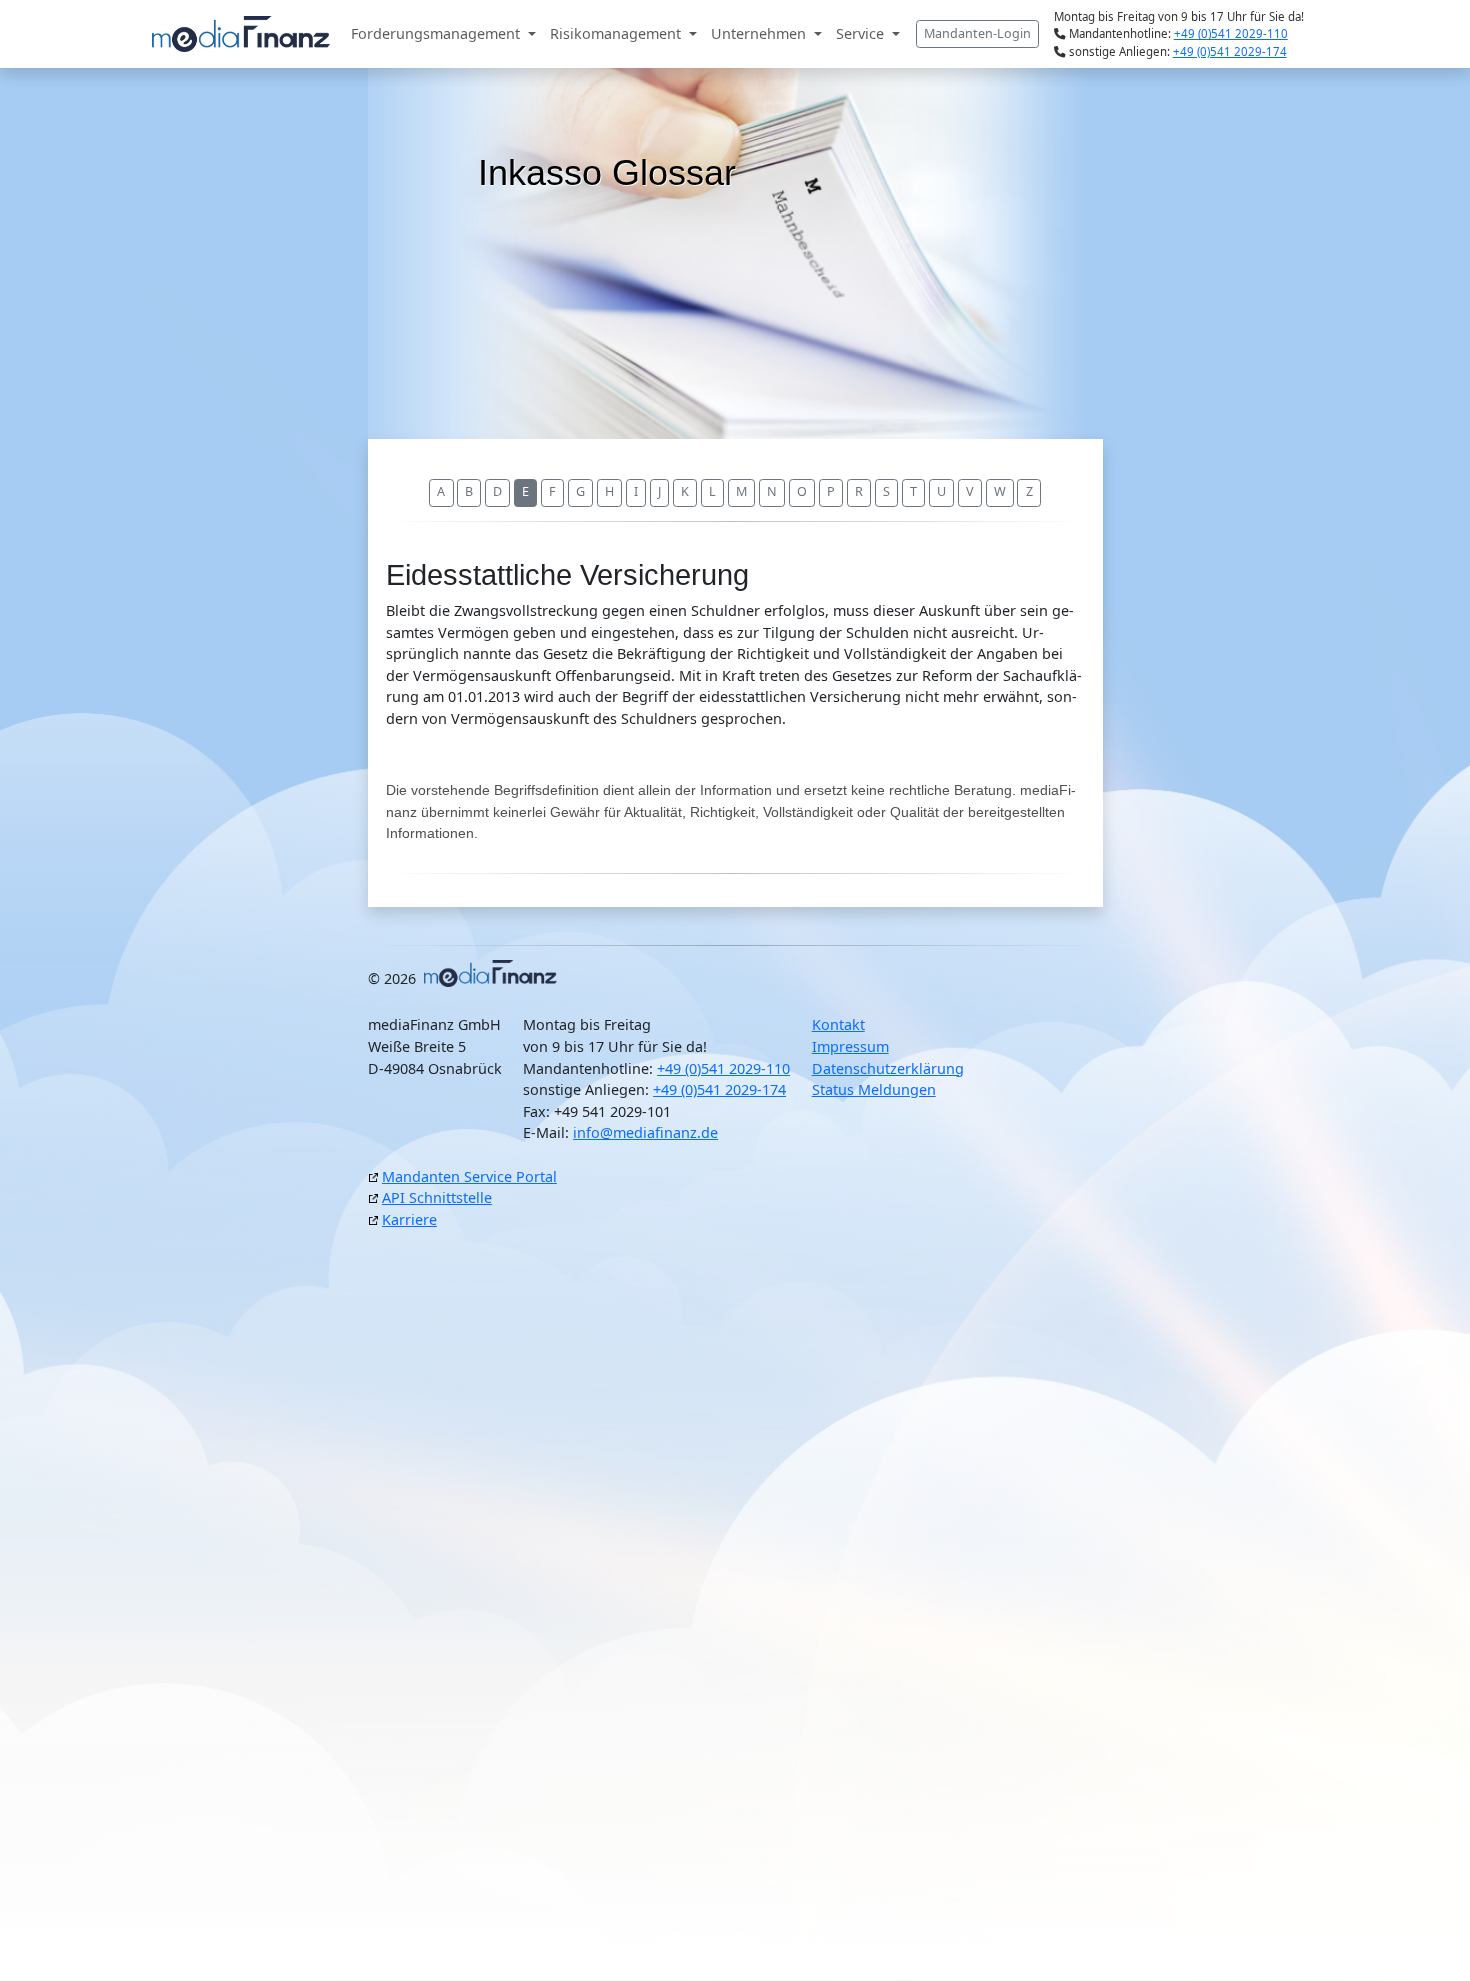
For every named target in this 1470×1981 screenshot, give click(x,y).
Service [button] (862, 33)
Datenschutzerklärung (888, 1068)
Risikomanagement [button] (617, 33)
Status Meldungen (874, 1089)
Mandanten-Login (977, 33)
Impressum (850, 1046)
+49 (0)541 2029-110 (1231, 33)
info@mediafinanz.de (645, 1132)
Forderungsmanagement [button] (437, 33)
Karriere (409, 1219)
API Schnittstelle (437, 1197)
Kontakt (838, 1024)
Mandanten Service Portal (469, 1176)
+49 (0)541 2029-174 (1230, 51)
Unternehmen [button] (760, 33)
